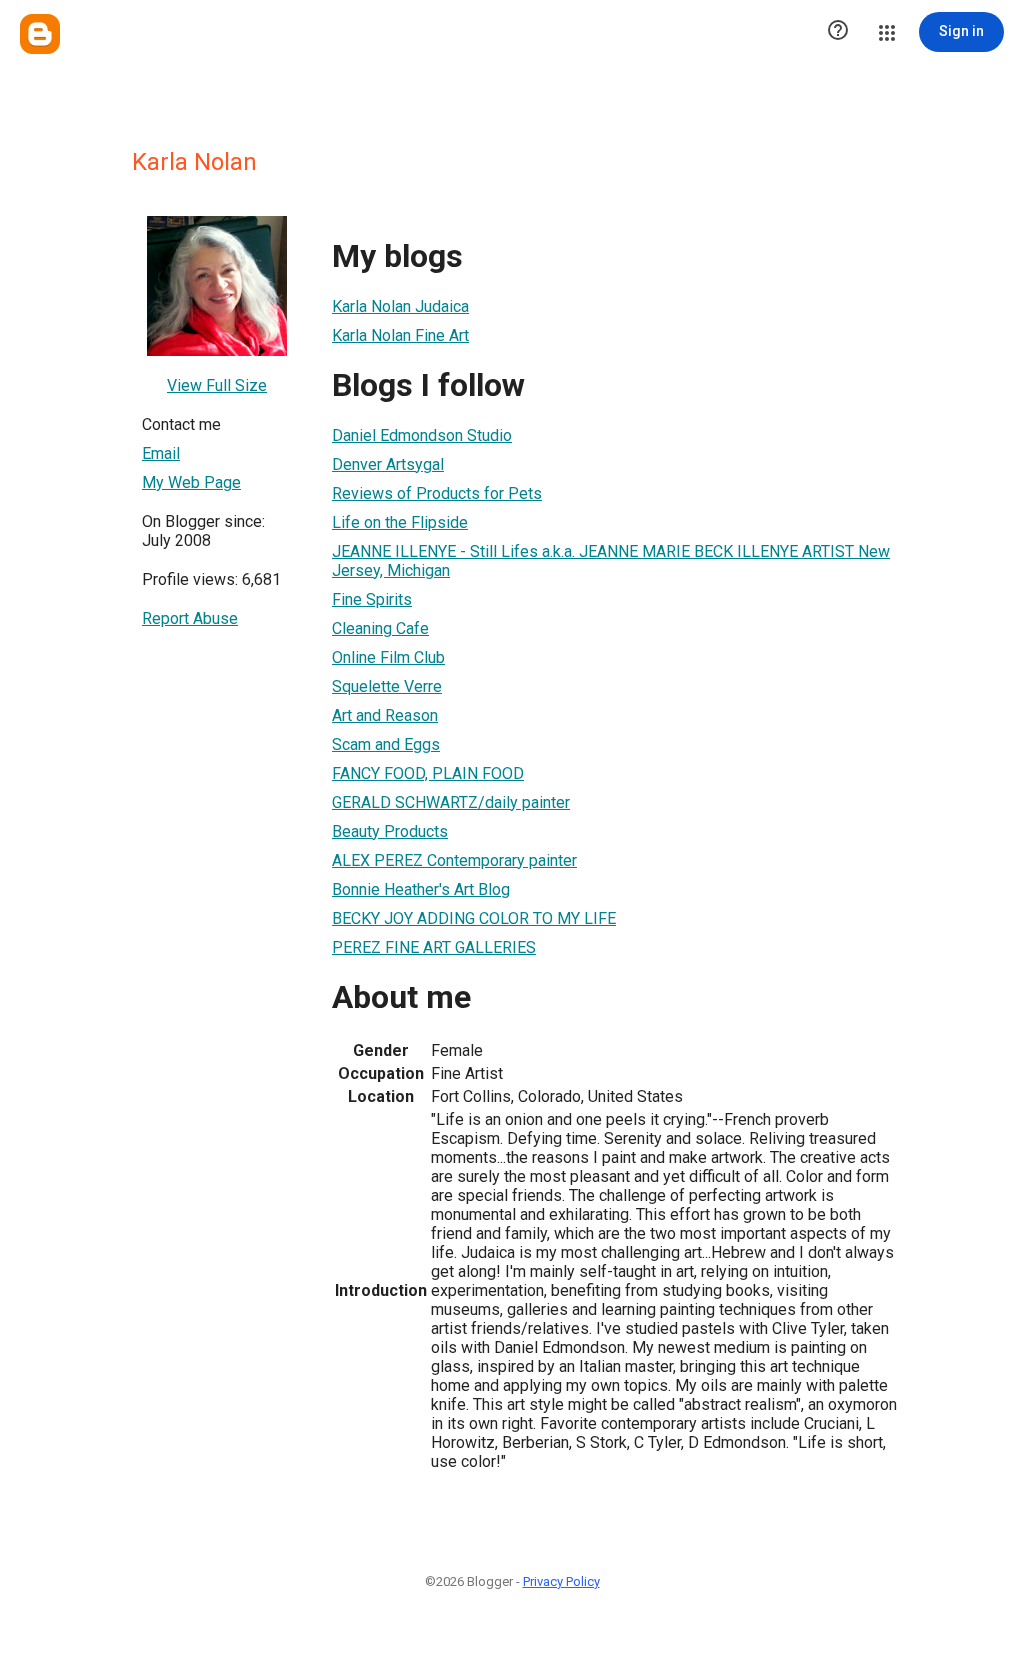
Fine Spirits (372, 599)
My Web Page (191, 482)
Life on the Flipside (400, 522)
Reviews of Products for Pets (437, 493)
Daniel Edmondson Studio (422, 435)
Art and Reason (385, 715)
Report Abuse (190, 618)
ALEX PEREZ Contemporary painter (454, 860)
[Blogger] (40, 34)
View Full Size (217, 385)
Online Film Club (388, 657)
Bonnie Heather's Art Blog (421, 889)
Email (161, 453)
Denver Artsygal (388, 464)
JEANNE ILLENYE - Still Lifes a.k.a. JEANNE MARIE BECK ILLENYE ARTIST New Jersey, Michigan (611, 561)
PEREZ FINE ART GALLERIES (434, 947)
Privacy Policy (561, 1581)
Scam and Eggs (386, 744)
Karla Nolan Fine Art (400, 335)
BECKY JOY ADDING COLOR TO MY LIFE (474, 918)
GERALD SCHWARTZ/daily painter (451, 802)
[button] (838, 32)
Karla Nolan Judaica (400, 306)
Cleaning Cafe (380, 628)
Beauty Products (390, 831)
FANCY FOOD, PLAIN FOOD (428, 773)
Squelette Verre (387, 686)
